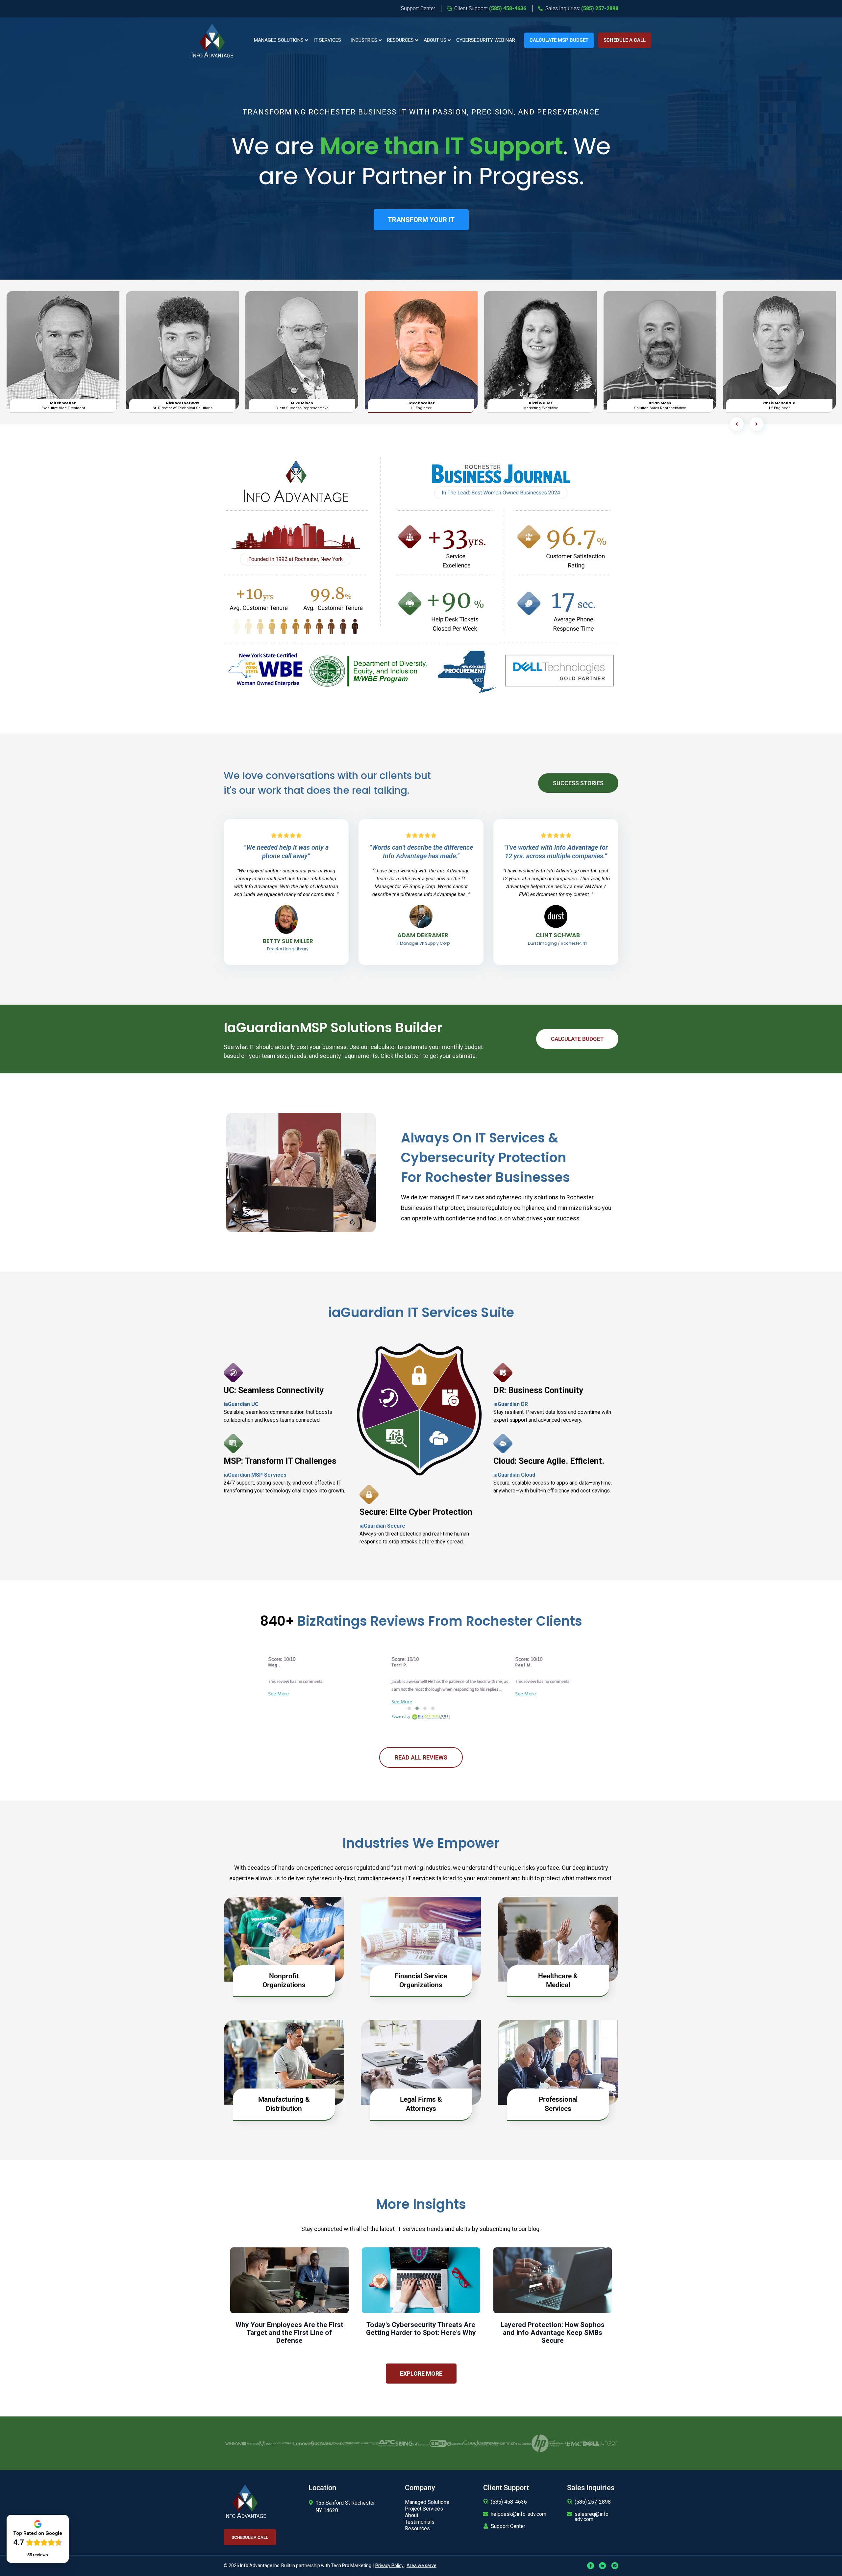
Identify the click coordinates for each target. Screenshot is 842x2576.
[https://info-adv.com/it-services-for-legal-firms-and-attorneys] (421, 2062)
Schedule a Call (625, 40)
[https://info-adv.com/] (212, 40)
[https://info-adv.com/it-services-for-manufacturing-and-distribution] (284, 2062)
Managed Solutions (279, 40)
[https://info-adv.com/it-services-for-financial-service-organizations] (421, 1939)
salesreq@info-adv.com (593, 2517)
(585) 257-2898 (593, 2502)
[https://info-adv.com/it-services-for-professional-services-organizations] (558, 2062)
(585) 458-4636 (509, 2502)
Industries (364, 40)
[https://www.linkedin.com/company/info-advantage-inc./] (603, 2565)
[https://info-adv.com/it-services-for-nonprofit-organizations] (284, 1939)
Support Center (508, 2526)
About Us (435, 40)
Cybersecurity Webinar (486, 40)
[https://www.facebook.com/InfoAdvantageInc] (591, 2565)
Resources (400, 40)
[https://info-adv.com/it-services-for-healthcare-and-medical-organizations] (558, 1939)
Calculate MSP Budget (559, 40)
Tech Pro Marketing (351, 2565)
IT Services (327, 40)
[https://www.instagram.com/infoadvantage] (615, 2565)
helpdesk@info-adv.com (519, 2514)
